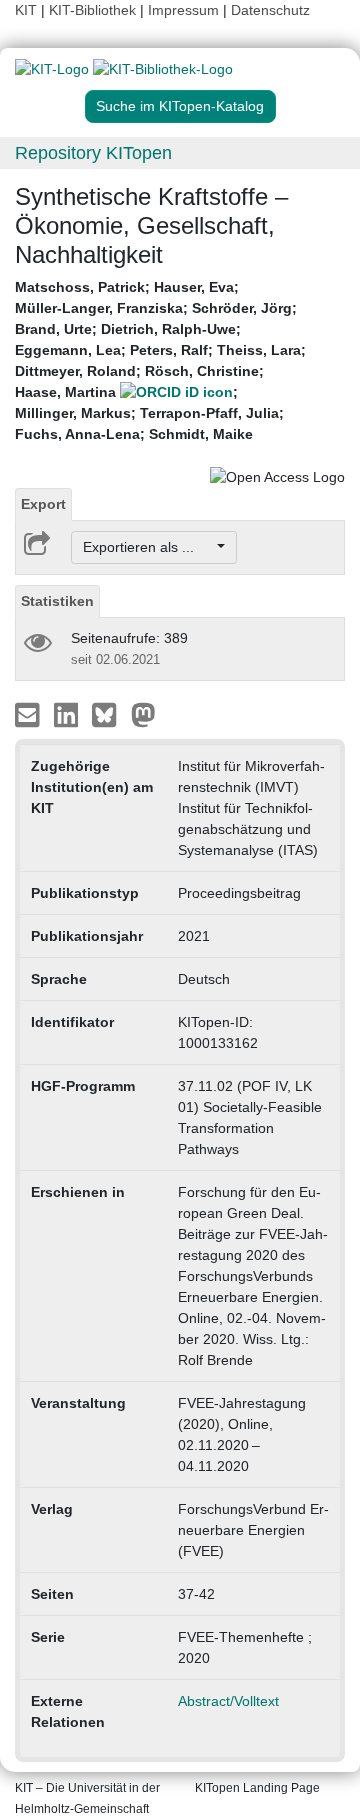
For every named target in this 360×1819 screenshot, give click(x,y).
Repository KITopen (93, 153)
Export (43, 504)
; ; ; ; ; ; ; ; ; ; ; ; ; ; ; (160, 360)
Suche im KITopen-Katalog (180, 106)
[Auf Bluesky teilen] (109, 714)
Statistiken (57, 601)
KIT (26, 10)
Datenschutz (270, 10)
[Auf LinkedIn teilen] (68, 714)
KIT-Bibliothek (94, 10)
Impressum (183, 10)
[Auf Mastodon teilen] (143, 714)
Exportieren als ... (148, 547)
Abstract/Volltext (228, 1701)
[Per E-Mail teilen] (29, 714)
